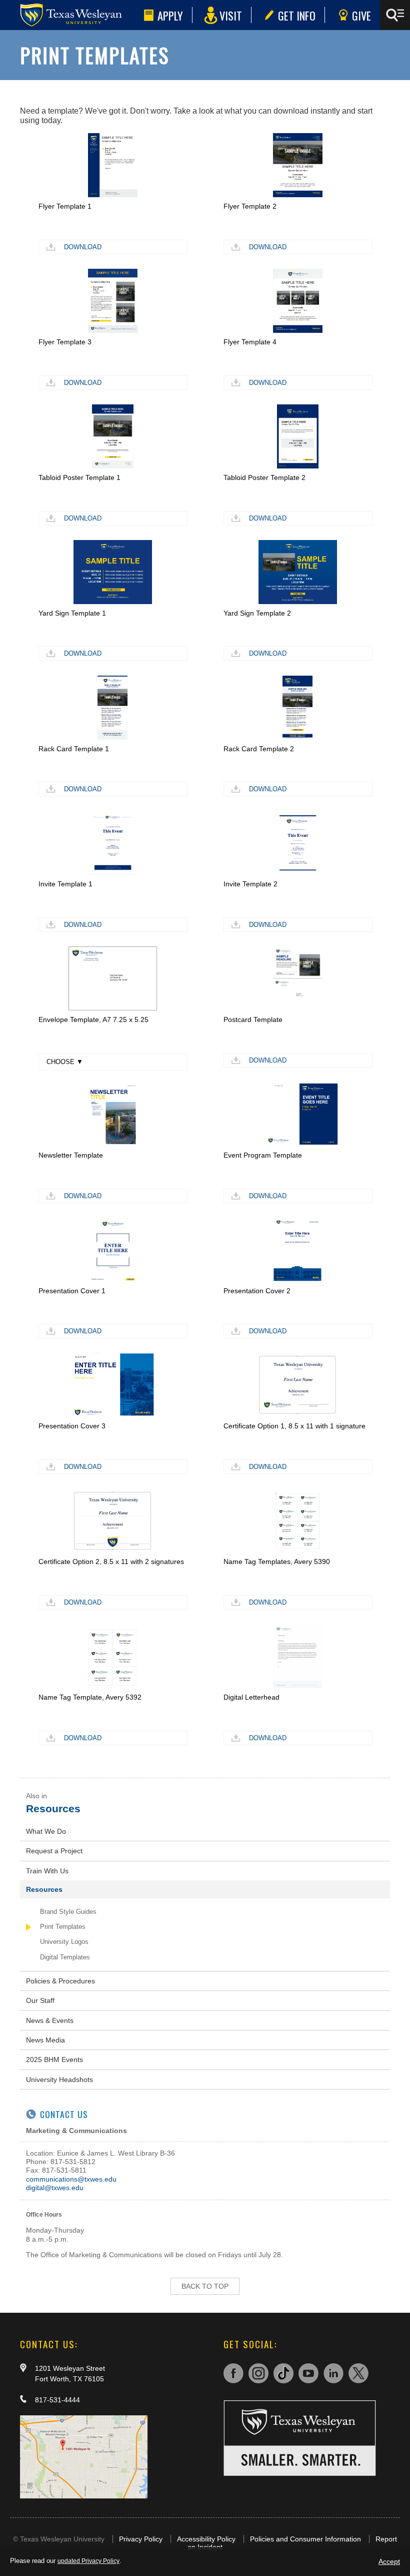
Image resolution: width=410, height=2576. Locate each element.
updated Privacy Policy (88, 2561)
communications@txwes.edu (71, 2179)
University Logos (64, 1942)
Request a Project (54, 1851)
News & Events (50, 2020)
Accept (389, 2561)
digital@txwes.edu (55, 2188)
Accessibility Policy (206, 2539)
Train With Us (47, 1871)
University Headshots (59, 2080)
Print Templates (63, 1927)
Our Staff (40, 2000)
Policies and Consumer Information (305, 2539)
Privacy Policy (141, 2539)
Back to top (205, 2286)
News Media (45, 2040)
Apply (170, 15)
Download (83, 247)
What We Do (46, 1831)
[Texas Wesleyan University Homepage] (70, 15)
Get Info (297, 15)
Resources (53, 1809)
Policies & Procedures (60, 1981)
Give (361, 15)
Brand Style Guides (68, 1912)
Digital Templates (65, 1957)
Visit (231, 15)
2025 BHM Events (54, 2059)
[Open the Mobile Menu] (395, 15)
